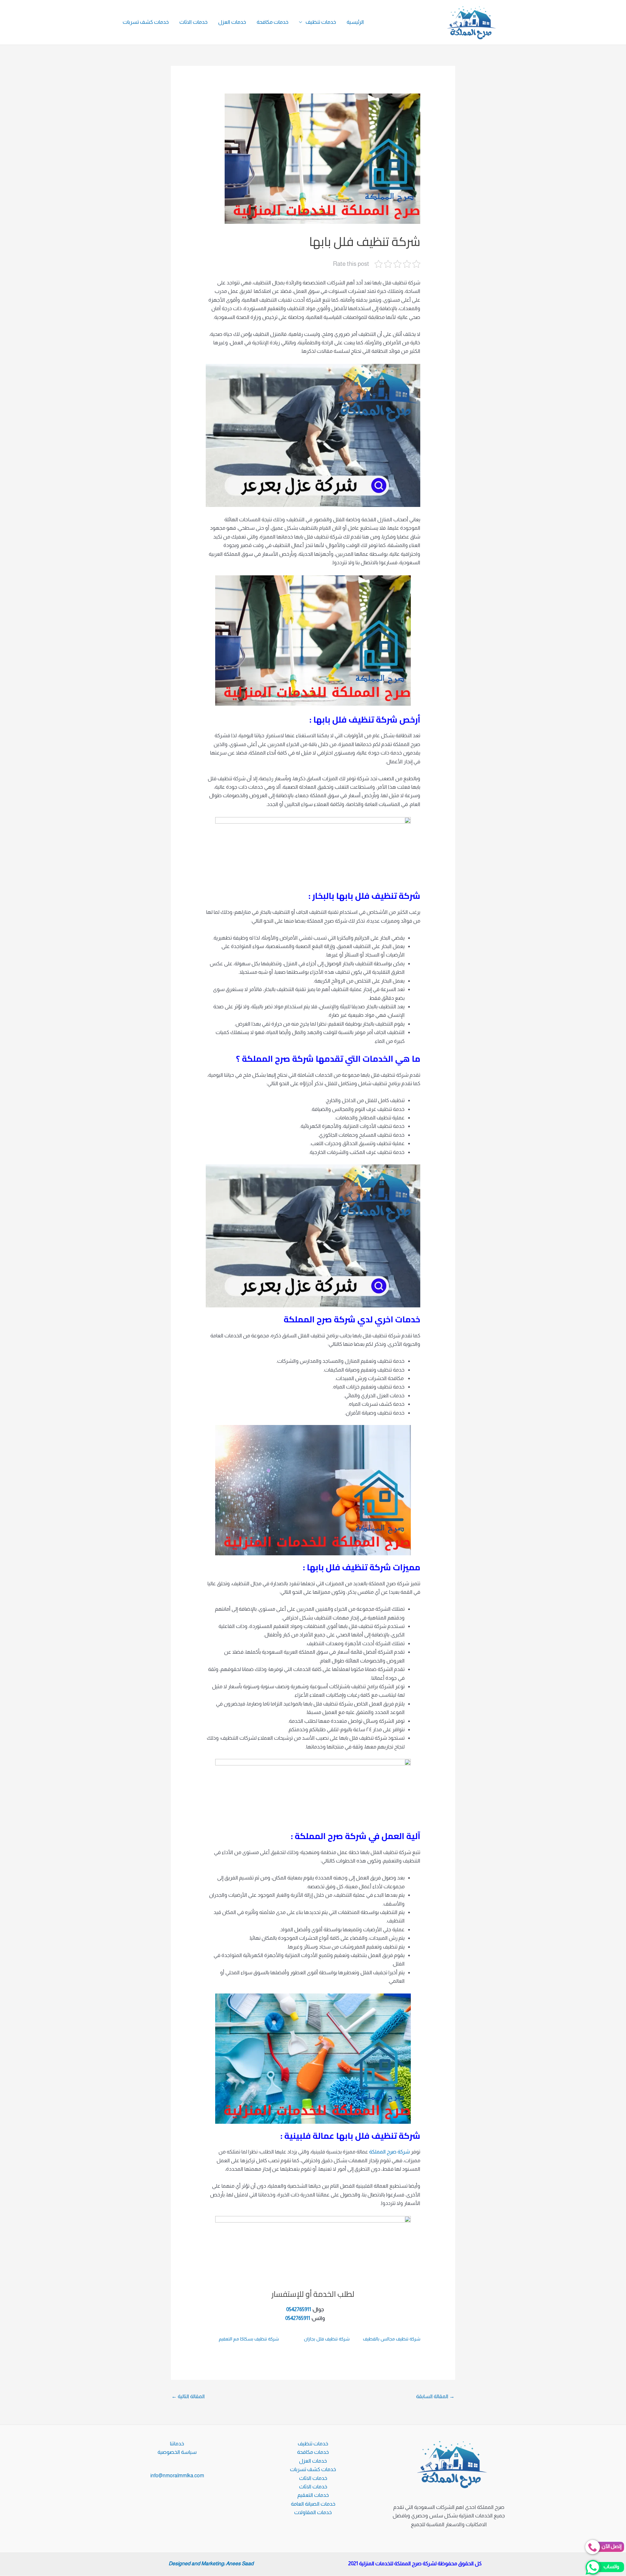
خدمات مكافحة (273, 22)
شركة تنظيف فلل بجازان (327, 2339)
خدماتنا (177, 2444)
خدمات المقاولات (313, 2512)
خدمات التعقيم (313, 2495)
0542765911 (299, 2309)
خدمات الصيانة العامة (313, 2504)
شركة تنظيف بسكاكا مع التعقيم (249, 2339)
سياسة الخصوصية (177, 2452)
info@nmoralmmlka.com (177, 2475)
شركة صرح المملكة (389, 2152)
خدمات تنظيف (321, 22)
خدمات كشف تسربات (146, 22)
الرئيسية (355, 22)
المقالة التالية (188, 2396)
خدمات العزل (232, 22)
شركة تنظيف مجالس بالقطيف (392, 2339)
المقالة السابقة (435, 2396)
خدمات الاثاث (194, 22)
